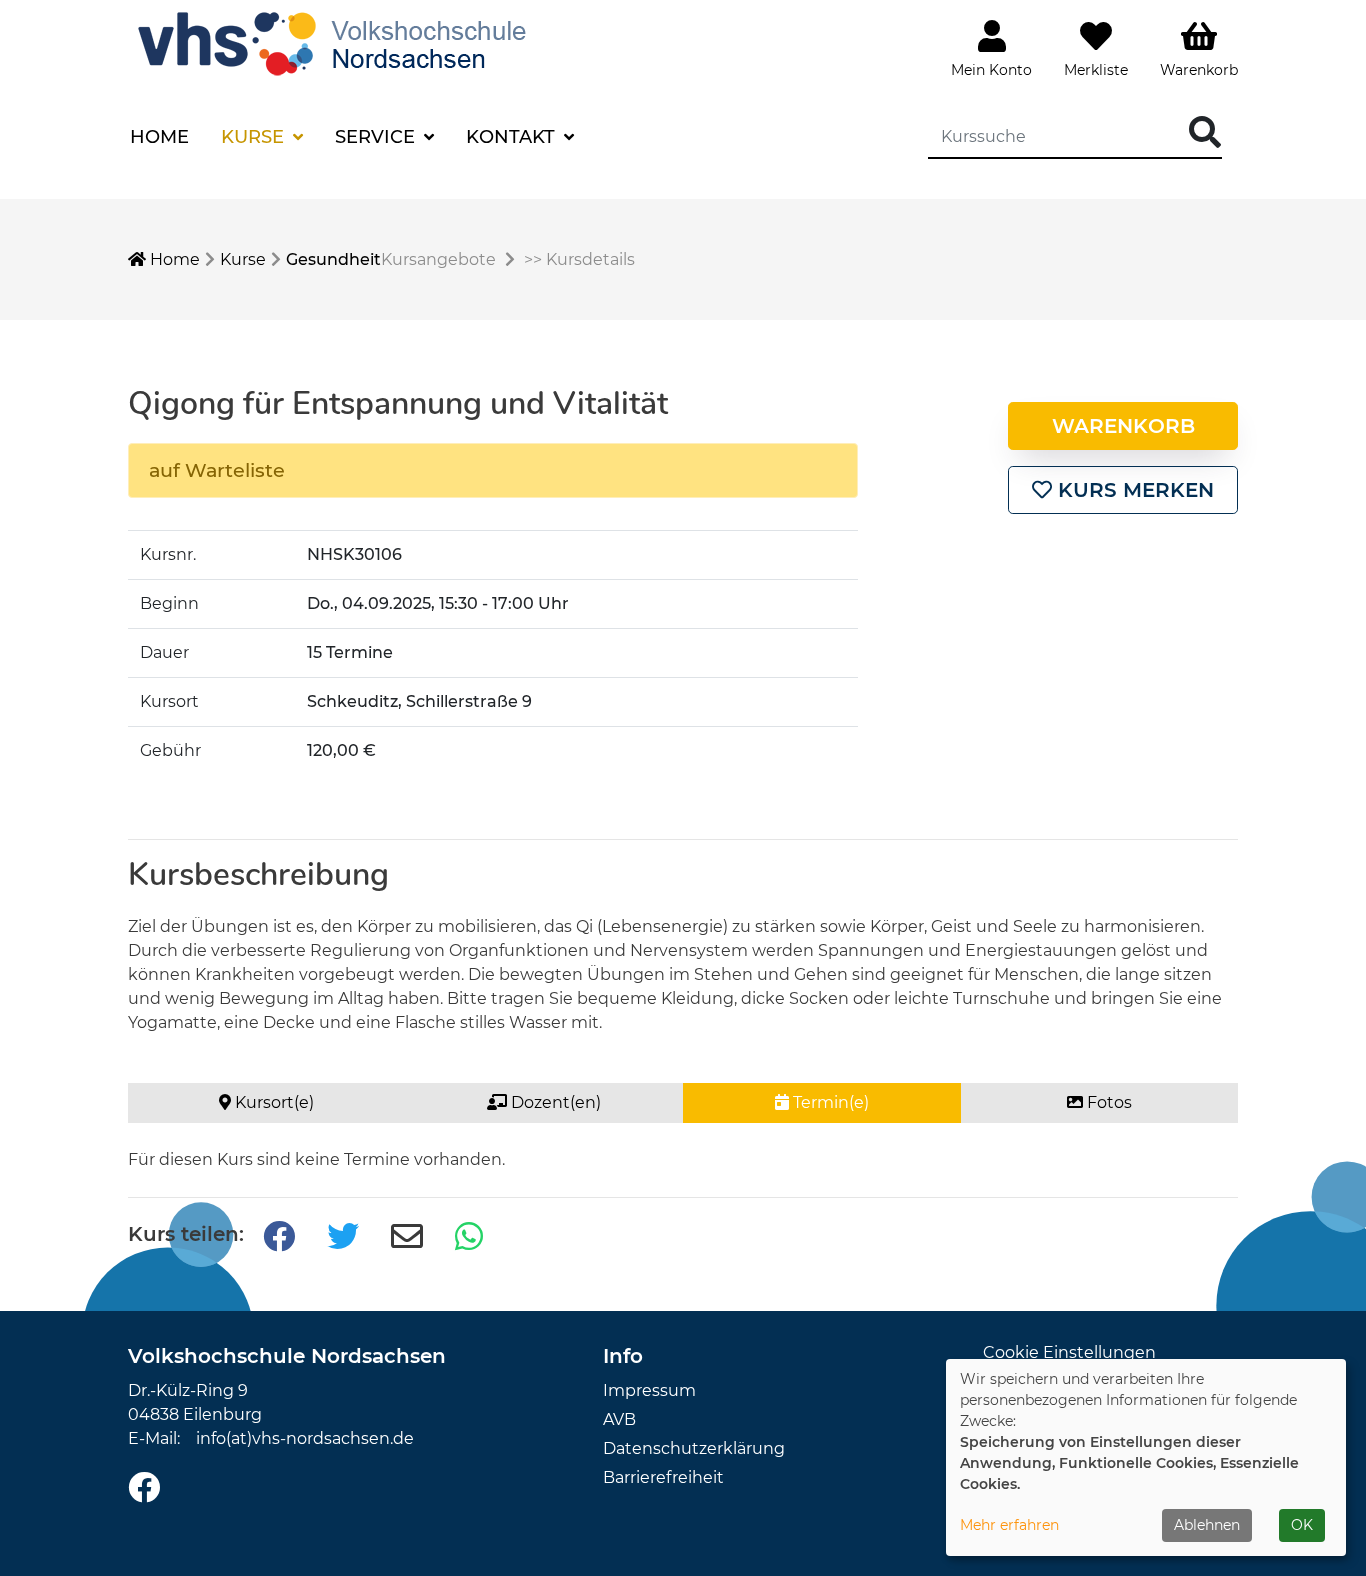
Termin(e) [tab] (829, 1102)
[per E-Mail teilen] (407, 1237)
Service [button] (377, 137)
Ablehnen (1207, 1525)
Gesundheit (333, 259)
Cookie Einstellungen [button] (1069, 1352)
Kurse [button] (255, 137)
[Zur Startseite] (337, 41)
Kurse (243, 259)
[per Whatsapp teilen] (471, 1237)
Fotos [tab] (1107, 1102)
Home (159, 137)
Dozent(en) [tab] (554, 1102)
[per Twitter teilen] (343, 1237)
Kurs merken (1133, 490)
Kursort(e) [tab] (272, 1102)
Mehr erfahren (1009, 1525)
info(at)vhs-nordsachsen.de (305, 1438)
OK (1302, 1525)
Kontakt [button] (513, 137)
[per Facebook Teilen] (279, 1237)
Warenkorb (1123, 426)
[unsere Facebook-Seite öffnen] (144, 1488)
